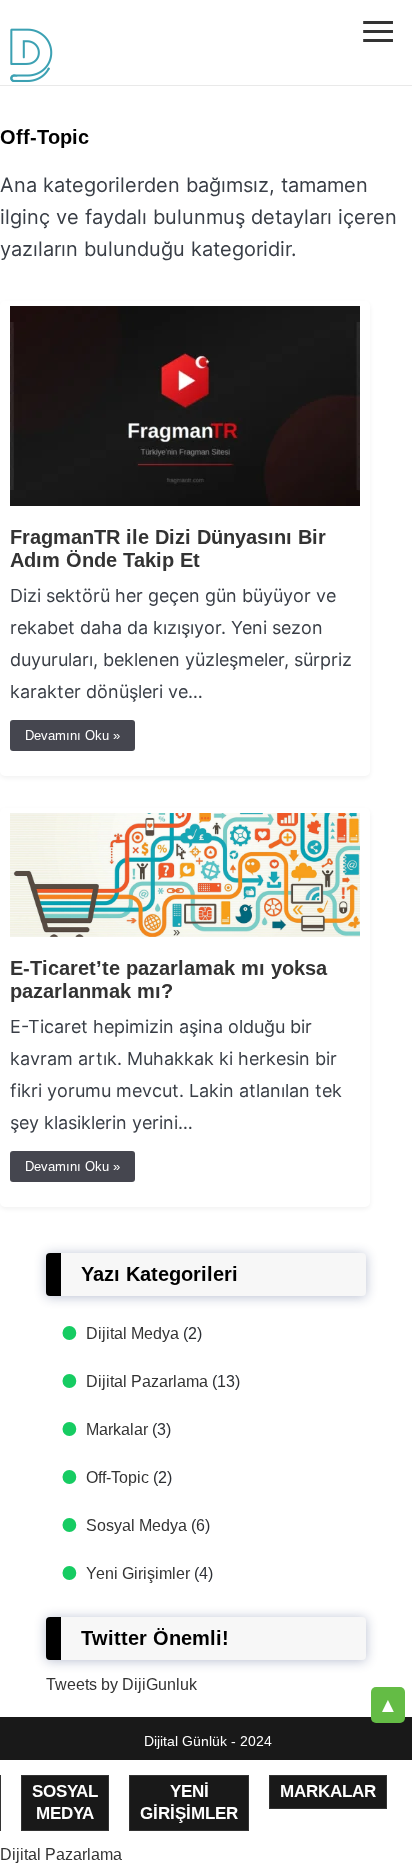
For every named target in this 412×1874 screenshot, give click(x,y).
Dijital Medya (132, 1333)
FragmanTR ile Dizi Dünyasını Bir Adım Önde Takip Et (168, 548)
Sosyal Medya (136, 1525)
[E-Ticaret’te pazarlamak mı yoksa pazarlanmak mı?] (185, 931)
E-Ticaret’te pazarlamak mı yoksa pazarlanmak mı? (168, 979)
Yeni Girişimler (138, 1573)
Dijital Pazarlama (147, 1381)
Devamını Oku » (72, 735)
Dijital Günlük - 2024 (208, 1741)
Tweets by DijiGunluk (121, 1684)
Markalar (117, 1429)
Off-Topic (117, 1477)
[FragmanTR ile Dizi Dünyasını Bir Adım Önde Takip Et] (185, 500)
